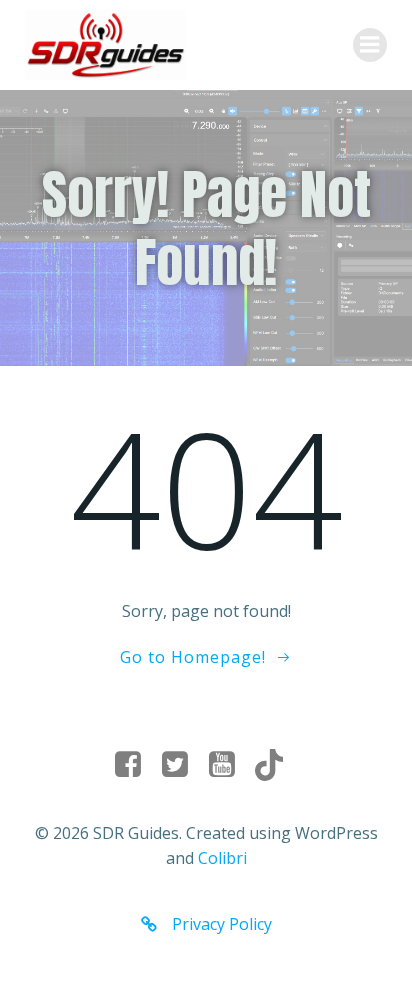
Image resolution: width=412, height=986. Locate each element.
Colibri (222, 858)
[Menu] (370, 45)
